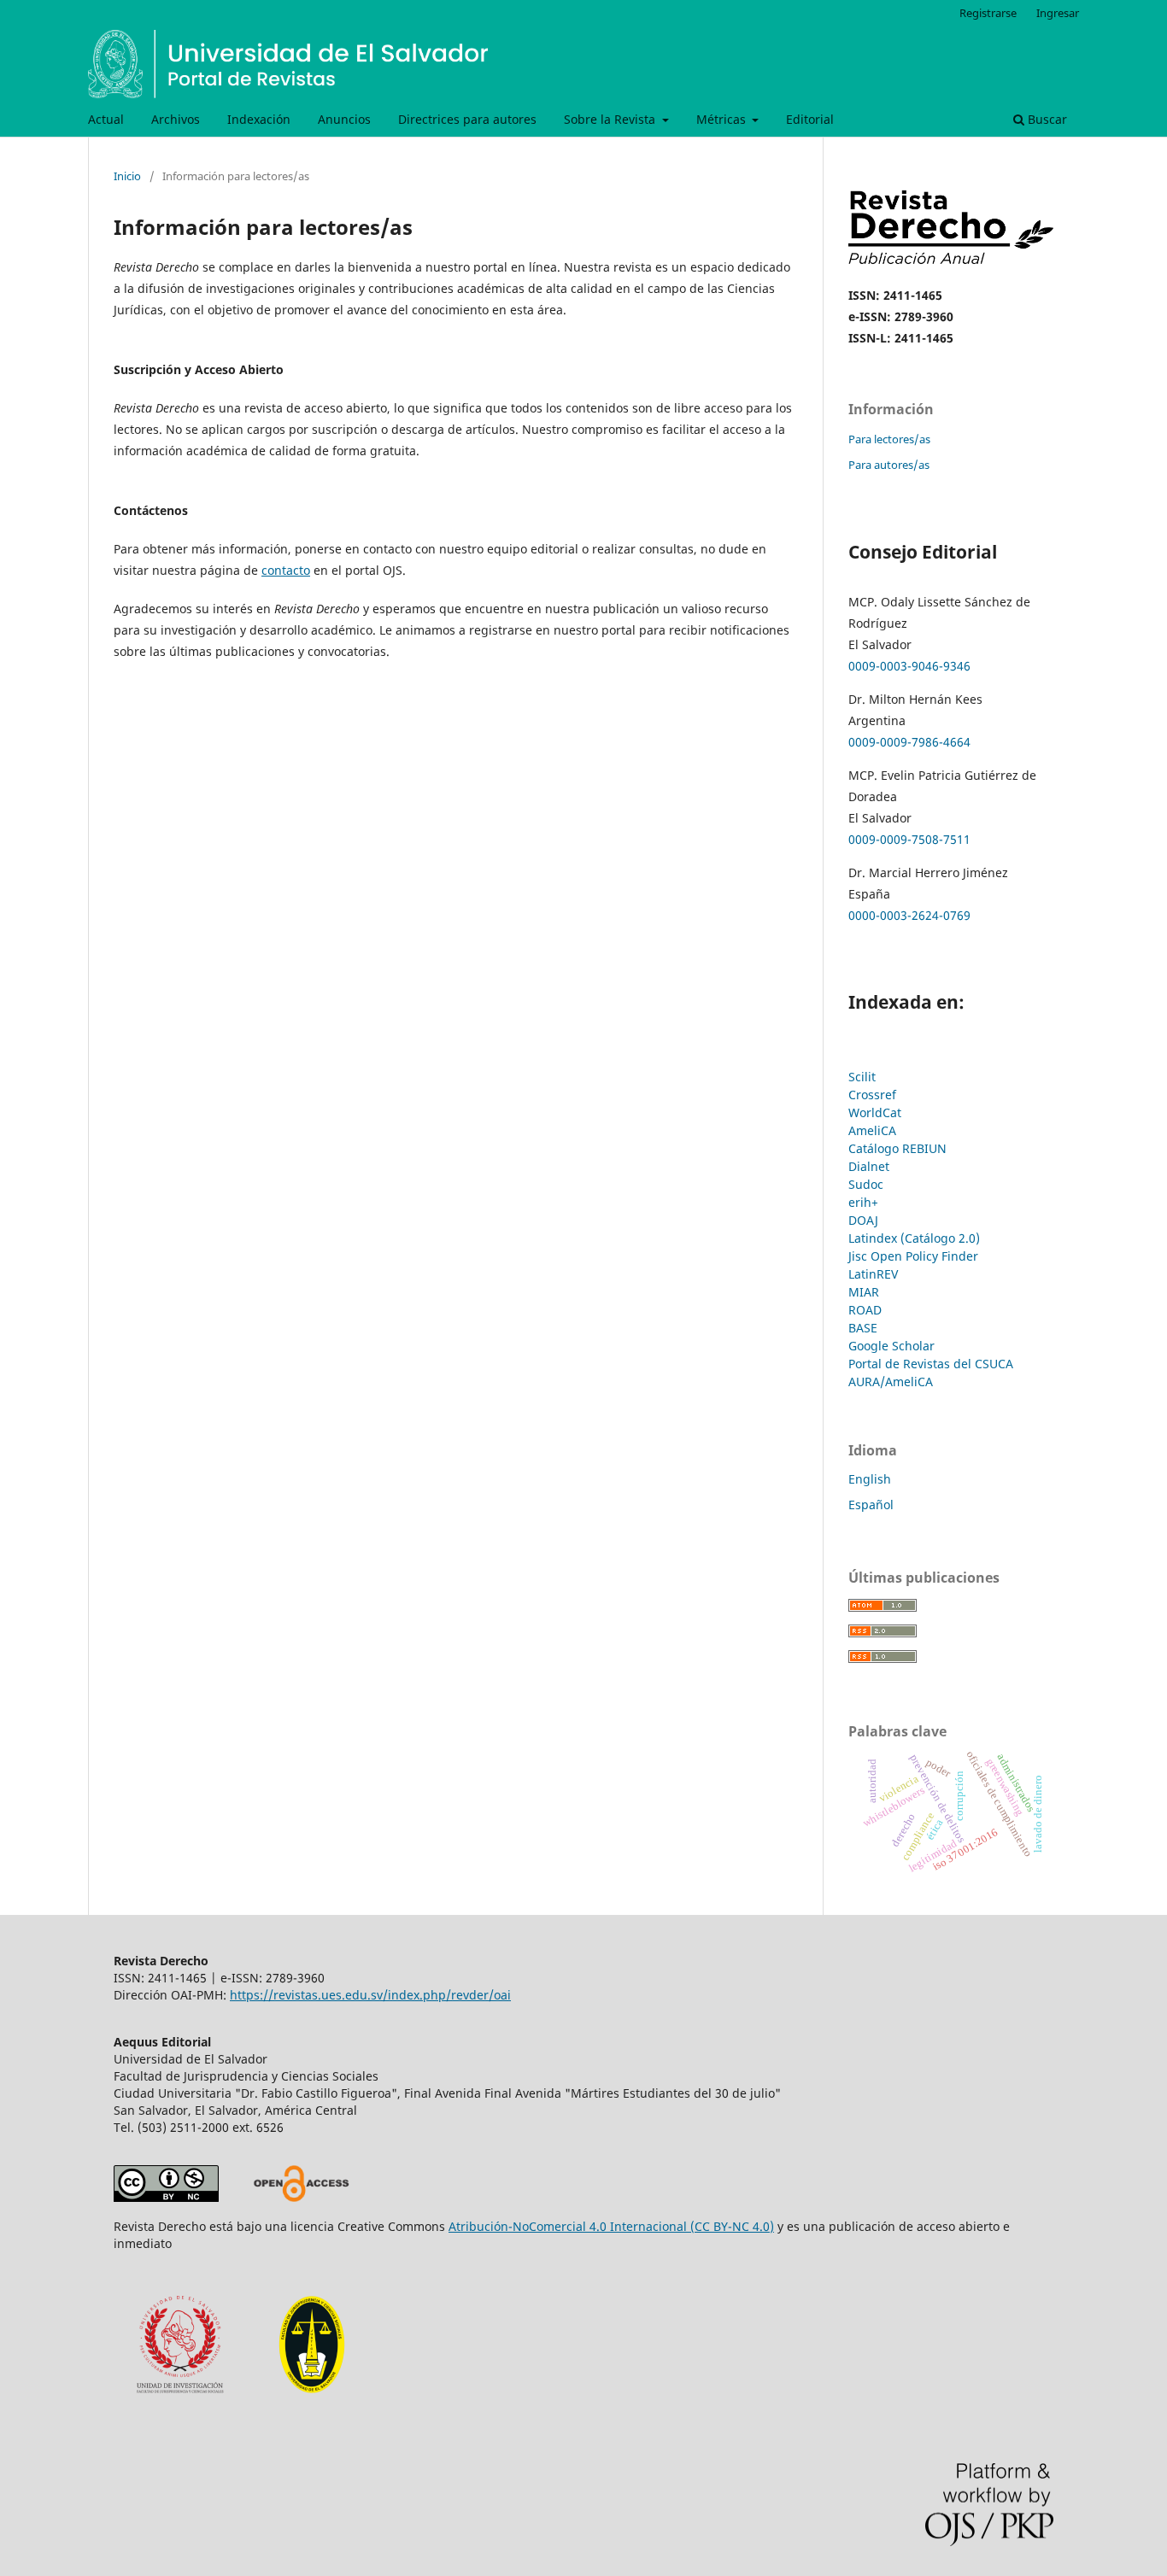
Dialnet (869, 1166)
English (870, 1479)
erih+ (863, 1202)
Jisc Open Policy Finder (913, 1256)
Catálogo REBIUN (897, 1148)
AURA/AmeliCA (891, 1382)
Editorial (810, 119)
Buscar (1046, 119)
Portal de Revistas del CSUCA (931, 1364)
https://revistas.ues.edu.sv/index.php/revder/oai (370, 1995)
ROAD (865, 1310)
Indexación (259, 119)
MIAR (864, 1292)
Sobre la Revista (611, 119)
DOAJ (863, 1220)
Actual (106, 119)
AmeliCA (872, 1130)
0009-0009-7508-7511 (909, 839)
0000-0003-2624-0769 (911, 915)
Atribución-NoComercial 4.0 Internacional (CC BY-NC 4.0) (611, 2226)
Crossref (872, 1095)
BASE (863, 1328)
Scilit (862, 1077)
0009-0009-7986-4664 (909, 742)
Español (871, 1505)
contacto (286, 570)
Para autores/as (889, 465)
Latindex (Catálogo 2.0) (914, 1238)
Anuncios (344, 119)
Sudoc (866, 1184)
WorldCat (875, 1112)
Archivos (176, 119)
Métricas (723, 119)
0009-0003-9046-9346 (909, 666)
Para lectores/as (889, 439)
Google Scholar (891, 1346)
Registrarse (988, 13)
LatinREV (873, 1274)
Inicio (127, 176)
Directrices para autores (467, 119)
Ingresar (1058, 13)
